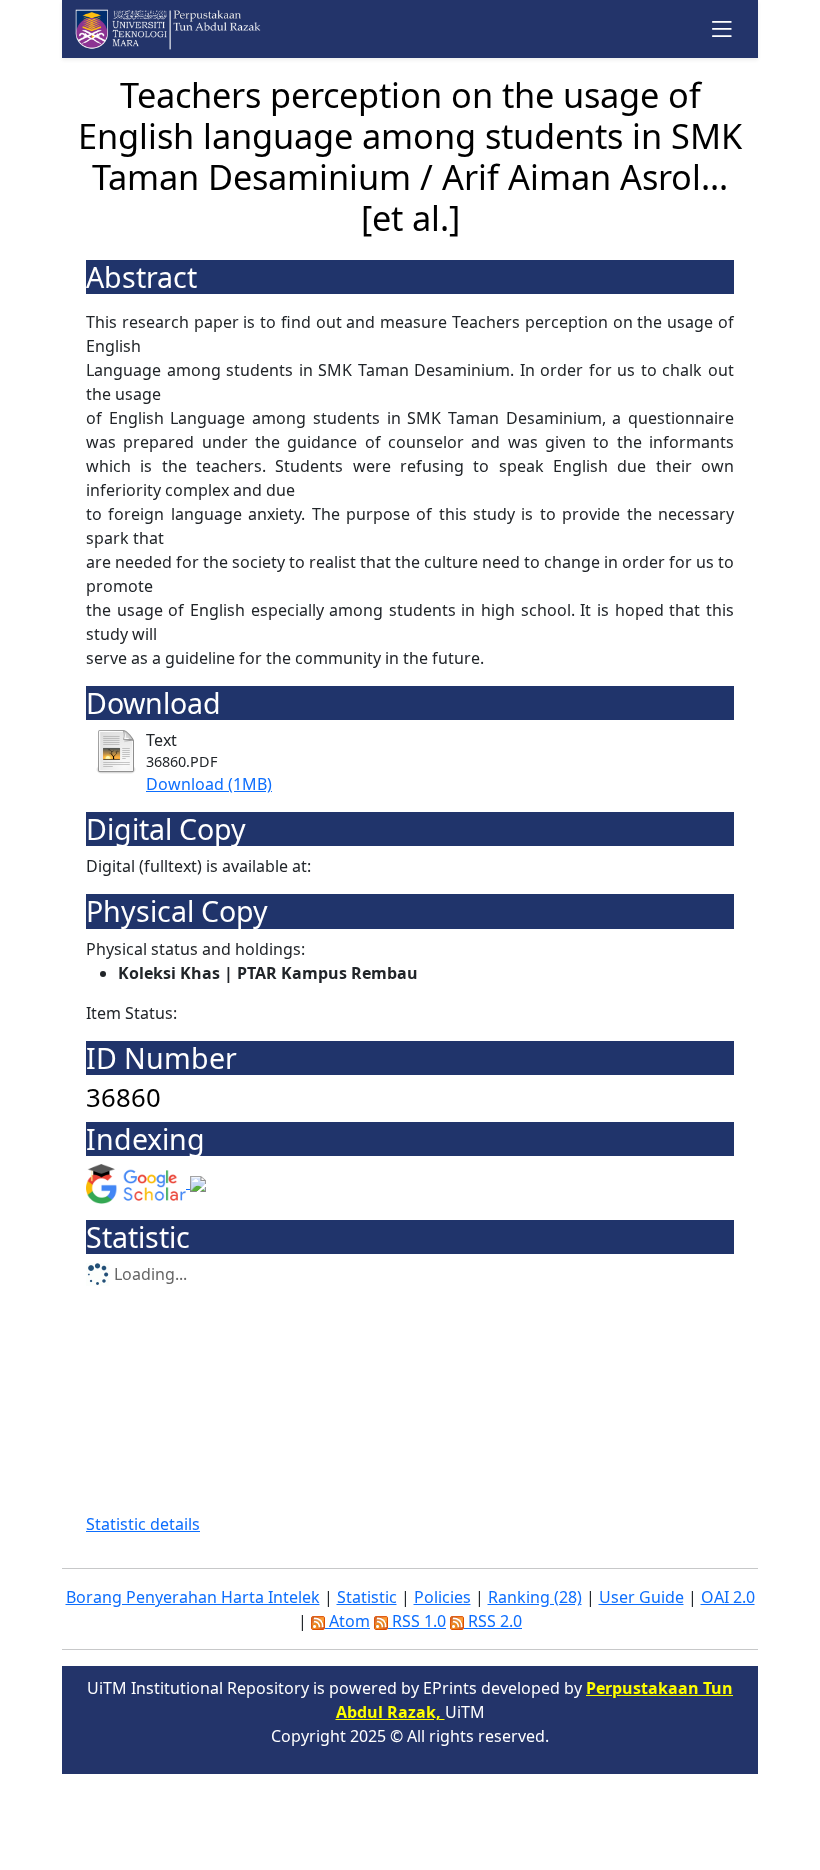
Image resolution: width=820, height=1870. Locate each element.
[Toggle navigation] (722, 28)
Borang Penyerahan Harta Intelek (193, 1597)
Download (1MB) (209, 784)
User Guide (641, 1597)
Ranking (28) (535, 1597)
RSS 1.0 (417, 1621)
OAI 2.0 (728, 1597)
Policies (442, 1597)
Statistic (367, 1597)
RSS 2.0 (493, 1621)
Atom (347, 1621)
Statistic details (143, 1524)
